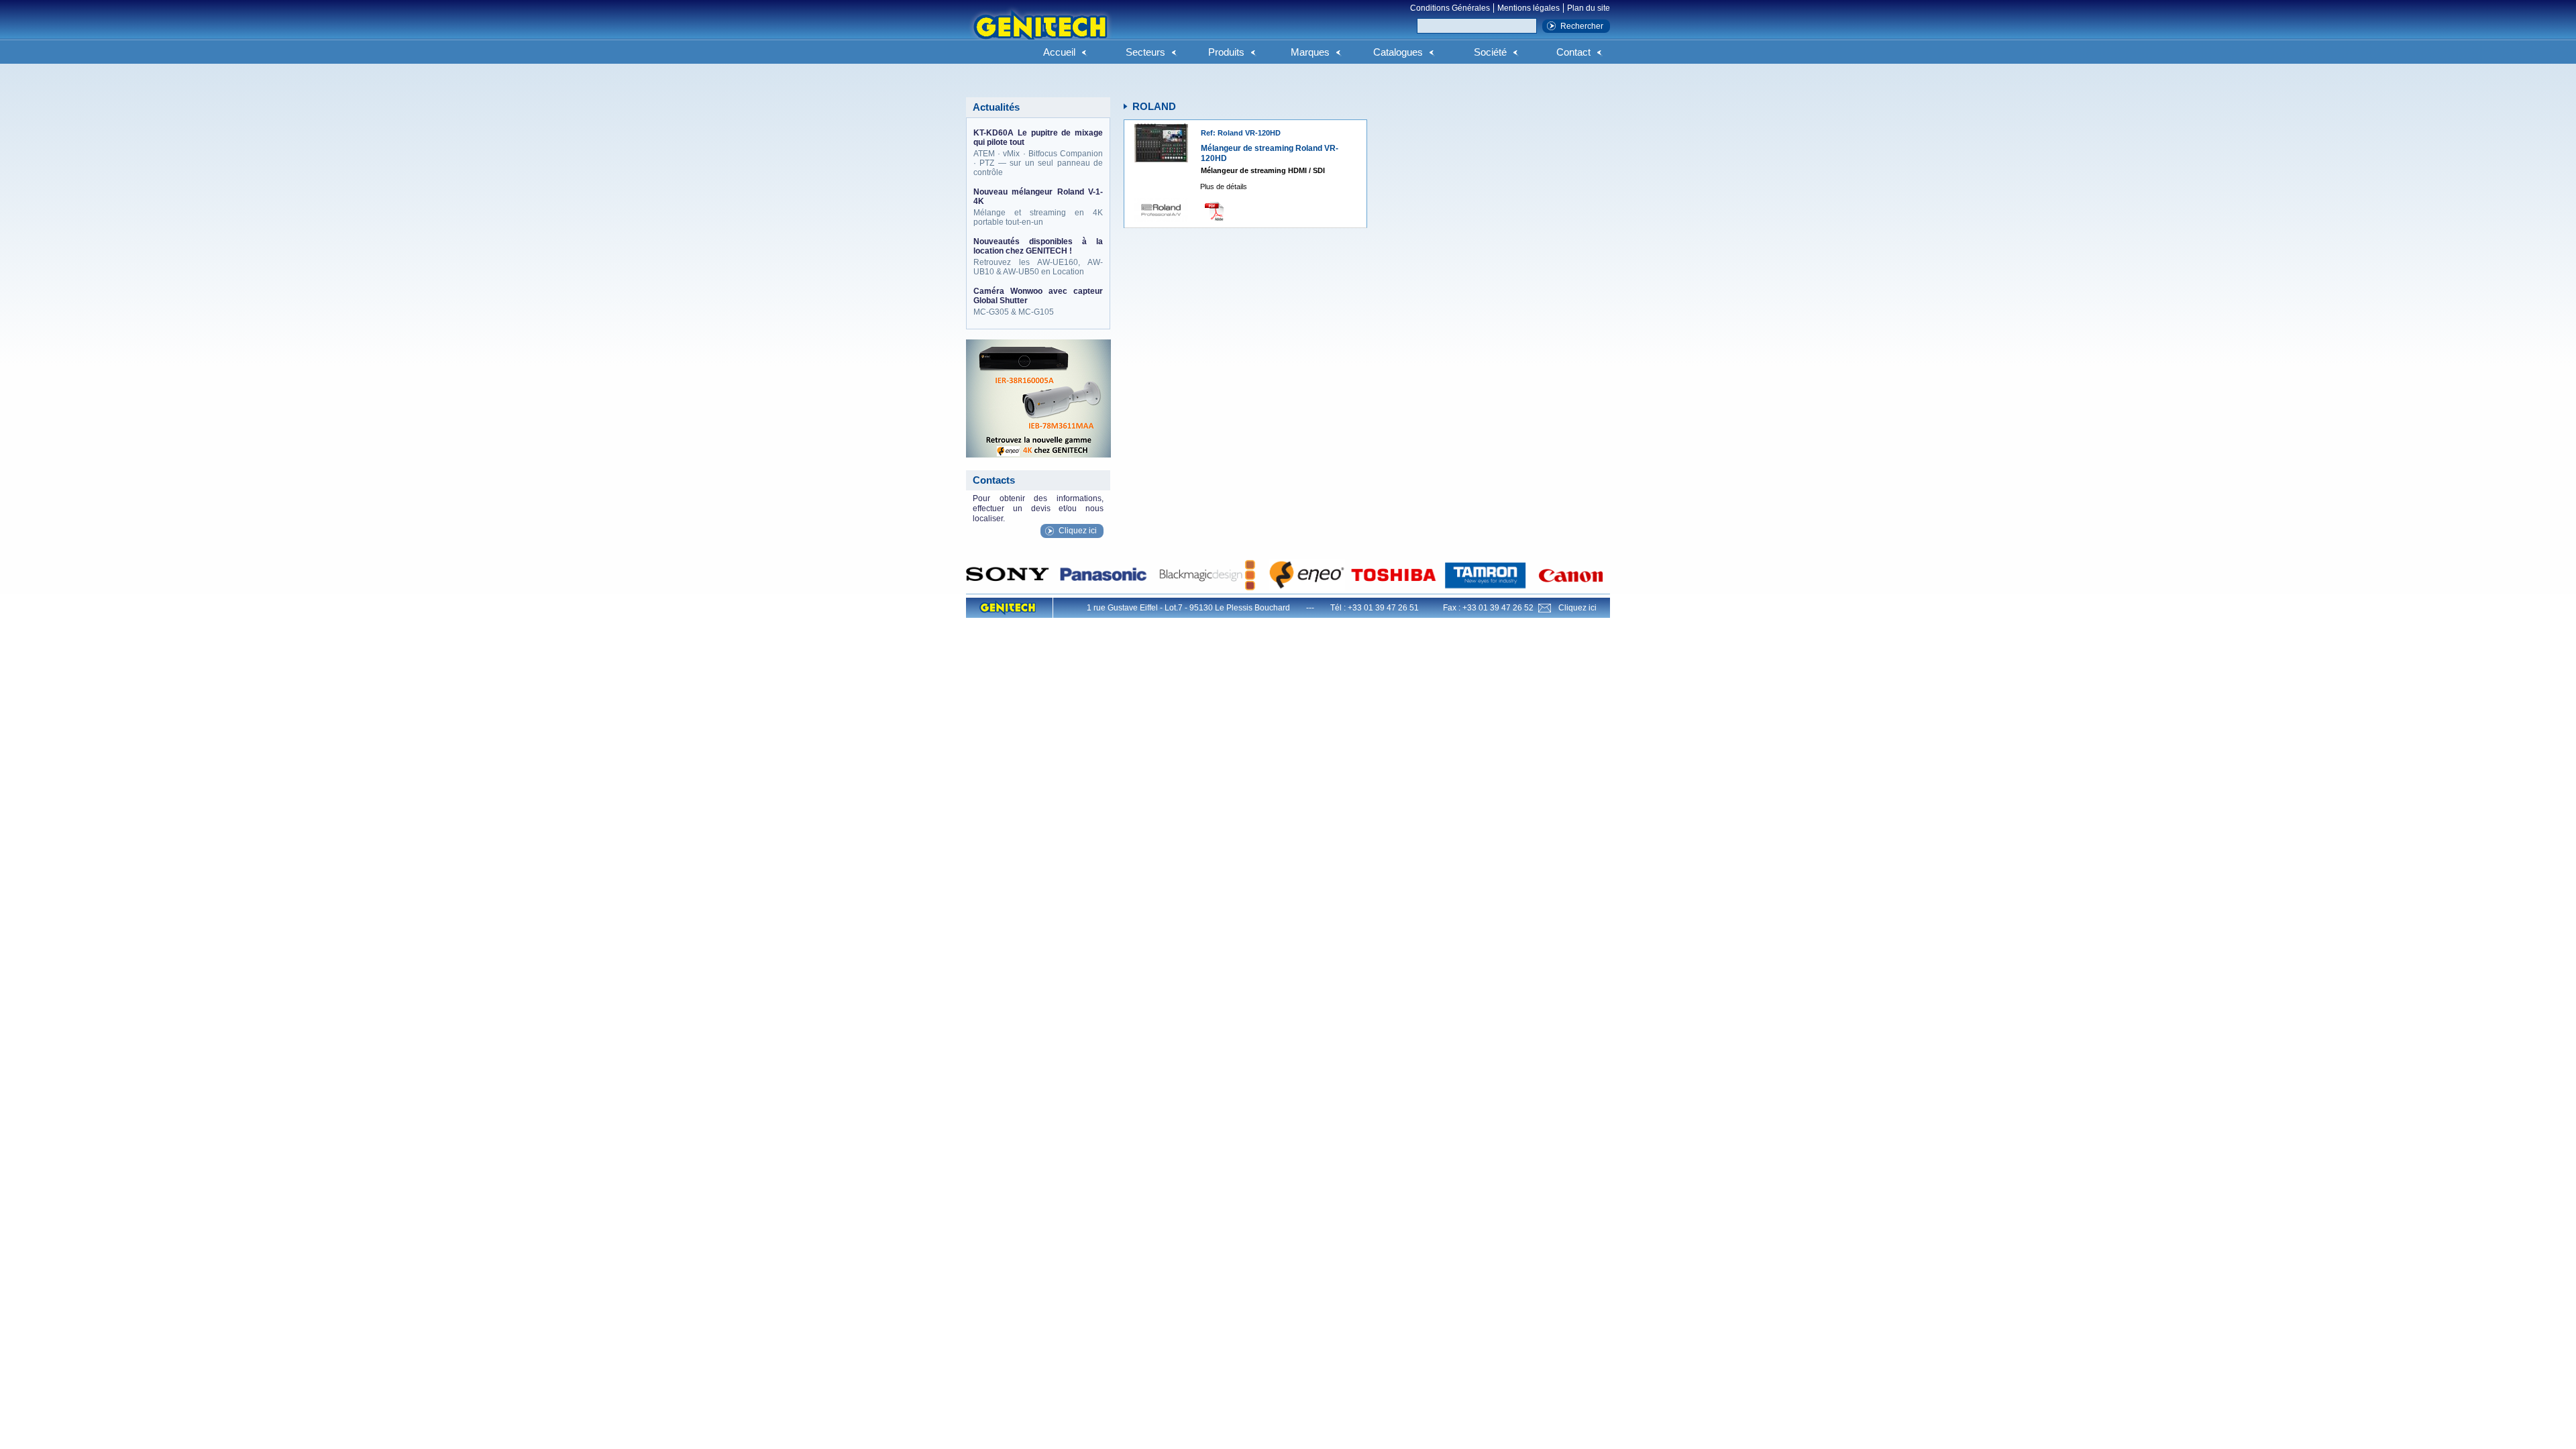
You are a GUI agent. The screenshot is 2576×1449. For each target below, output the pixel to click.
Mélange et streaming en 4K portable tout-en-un (1038, 207)
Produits (1226, 52)
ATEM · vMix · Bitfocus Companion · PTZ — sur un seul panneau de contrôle (1038, 153)
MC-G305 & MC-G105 (1038, 302)
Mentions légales (1528, 8)
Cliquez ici (1078, 531)
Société (1490, 52)
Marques (1310, 52)
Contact (1573, 52)
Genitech (1040, 33)
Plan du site (1589, 8)
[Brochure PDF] (1218, 211)
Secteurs (1145, 52)
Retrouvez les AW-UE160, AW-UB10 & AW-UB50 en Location (1038, 257)
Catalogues (1398, 52)
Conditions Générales (1450, 8)
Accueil (1059, 52)
